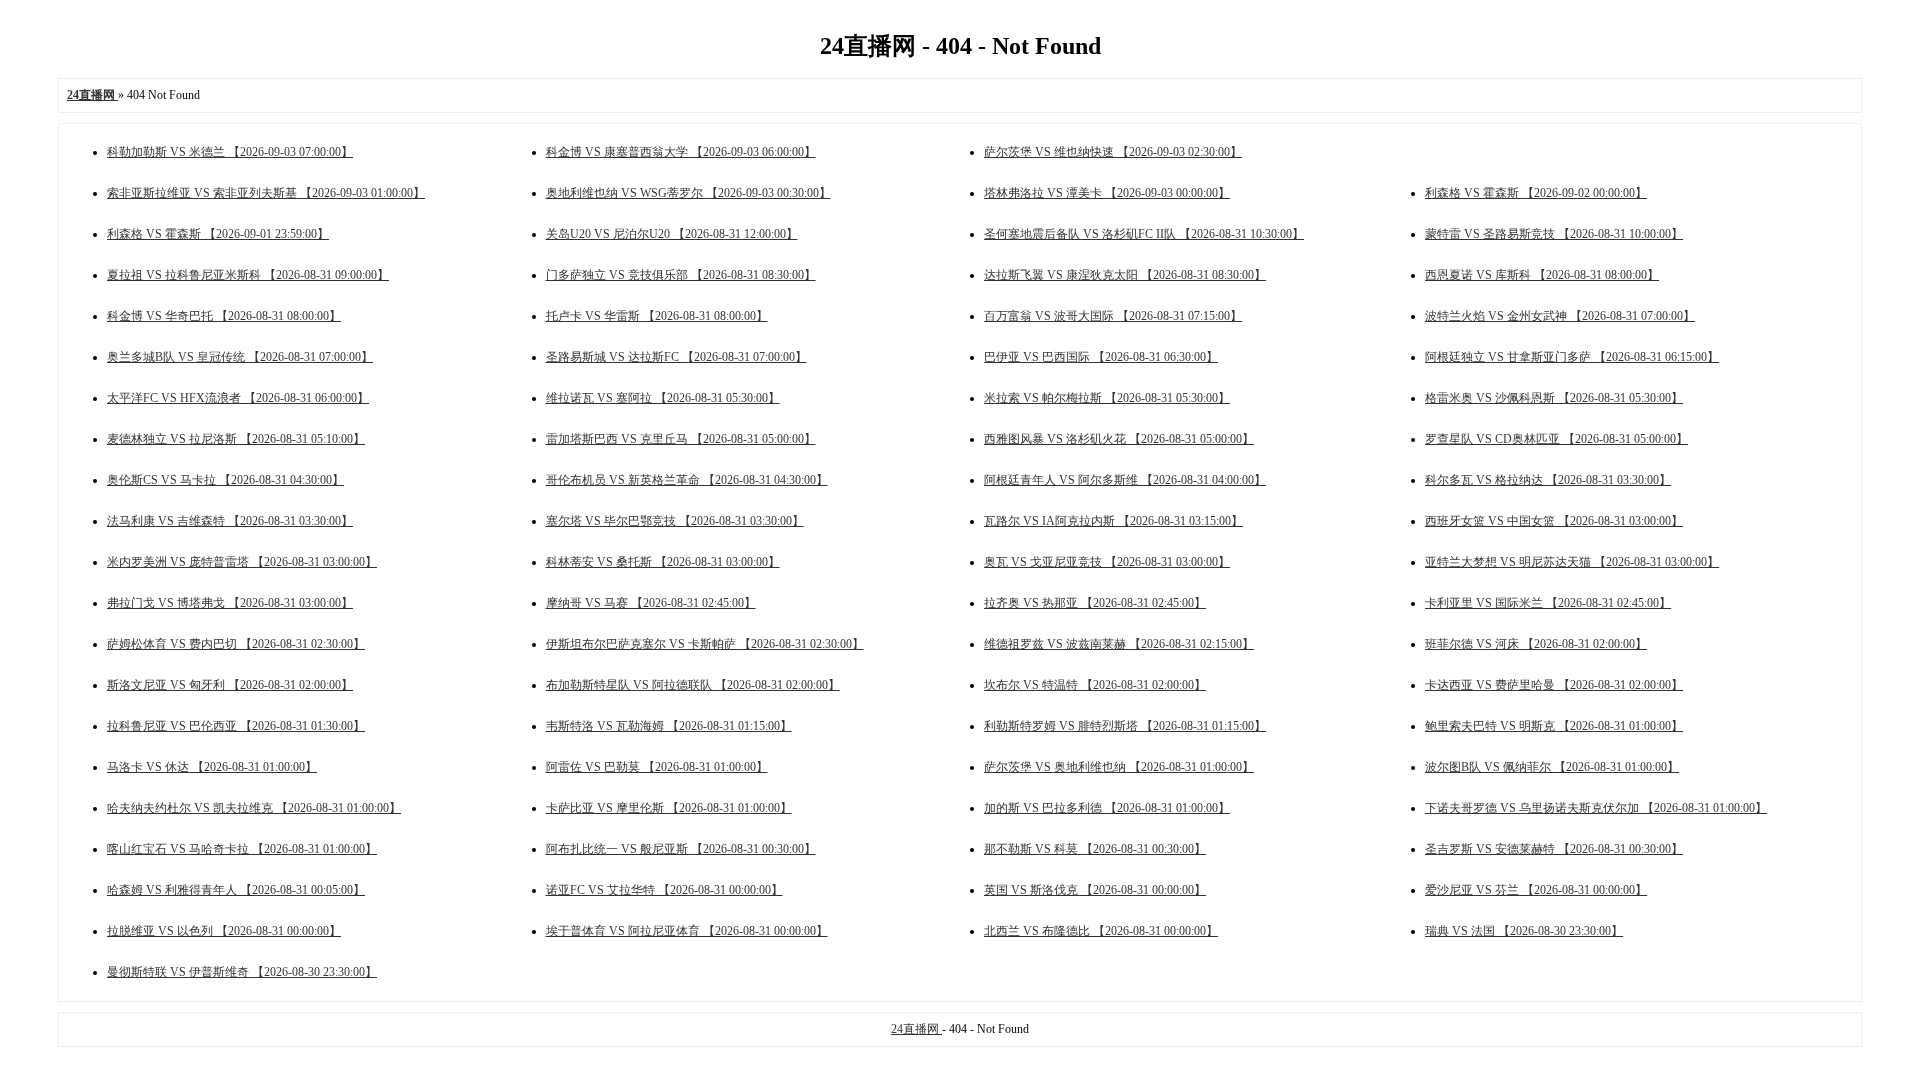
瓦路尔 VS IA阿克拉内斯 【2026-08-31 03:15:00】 (1113, 521)
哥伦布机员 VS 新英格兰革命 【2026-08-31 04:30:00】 (687, 480)
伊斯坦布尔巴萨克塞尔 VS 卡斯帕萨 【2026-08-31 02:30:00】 (705, 644)
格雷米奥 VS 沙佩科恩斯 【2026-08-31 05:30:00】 (1554, 398)
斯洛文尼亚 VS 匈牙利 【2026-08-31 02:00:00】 (230, 685)
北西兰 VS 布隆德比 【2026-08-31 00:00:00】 (1101, 931)
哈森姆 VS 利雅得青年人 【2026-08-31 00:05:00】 (236, 890)
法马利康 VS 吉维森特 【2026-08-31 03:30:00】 (230, 521)
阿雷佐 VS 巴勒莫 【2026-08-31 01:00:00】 (657, 767)
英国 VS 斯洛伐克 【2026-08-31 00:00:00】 (1095, 890)
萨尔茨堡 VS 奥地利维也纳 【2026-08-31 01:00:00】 (1119, 767)
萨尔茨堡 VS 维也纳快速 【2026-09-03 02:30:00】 (1113, 152)
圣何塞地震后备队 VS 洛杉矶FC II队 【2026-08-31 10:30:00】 (1144, 234)
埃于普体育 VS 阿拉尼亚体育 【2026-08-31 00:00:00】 (687, 931)
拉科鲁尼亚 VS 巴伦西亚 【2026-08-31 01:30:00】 (236, 726)
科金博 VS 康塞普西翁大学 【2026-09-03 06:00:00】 (681, 152)
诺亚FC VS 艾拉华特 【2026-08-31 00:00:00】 (664, 890)
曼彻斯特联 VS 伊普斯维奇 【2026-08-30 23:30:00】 (242, 972)
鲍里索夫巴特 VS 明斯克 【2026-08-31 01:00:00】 (1554, 726)
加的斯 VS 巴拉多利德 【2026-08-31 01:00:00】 (1107, 808)
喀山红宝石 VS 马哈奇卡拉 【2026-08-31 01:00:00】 (242, 849)
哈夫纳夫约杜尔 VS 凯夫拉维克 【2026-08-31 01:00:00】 (254, 808)
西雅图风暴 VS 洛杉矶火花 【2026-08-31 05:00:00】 (1119, 439)
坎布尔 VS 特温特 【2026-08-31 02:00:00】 (1095, 685)
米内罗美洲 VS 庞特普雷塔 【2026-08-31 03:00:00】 (242, 562)
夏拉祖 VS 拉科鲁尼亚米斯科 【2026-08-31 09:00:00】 (248, 275)
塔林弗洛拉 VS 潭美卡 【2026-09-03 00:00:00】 (1107, 193)
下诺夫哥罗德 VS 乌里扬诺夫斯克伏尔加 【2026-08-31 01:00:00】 (1596, 808)
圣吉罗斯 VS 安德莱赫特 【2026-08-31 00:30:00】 (1554, 849)
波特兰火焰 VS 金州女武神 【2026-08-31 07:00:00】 (1560, 316)
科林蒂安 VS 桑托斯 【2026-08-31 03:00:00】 (663, 562)
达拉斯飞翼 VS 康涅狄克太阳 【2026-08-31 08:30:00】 (1125, 275)
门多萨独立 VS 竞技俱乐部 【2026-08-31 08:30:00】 (681, 275)
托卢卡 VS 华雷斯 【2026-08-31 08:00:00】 (657, 316)
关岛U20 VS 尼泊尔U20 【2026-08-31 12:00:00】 (672, 234)
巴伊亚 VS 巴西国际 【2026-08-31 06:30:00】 (1101, 357)
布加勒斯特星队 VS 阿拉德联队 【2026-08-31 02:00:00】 (693, 685)
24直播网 (916, 1029)
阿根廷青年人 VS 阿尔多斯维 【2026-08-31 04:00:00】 (1125, 480)
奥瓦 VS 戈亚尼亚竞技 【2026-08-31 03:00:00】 (1107, 562)
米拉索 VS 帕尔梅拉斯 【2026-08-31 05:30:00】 (1107, 398)
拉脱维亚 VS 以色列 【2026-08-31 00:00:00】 (224, 931)
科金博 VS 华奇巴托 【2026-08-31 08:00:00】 (224, 316)
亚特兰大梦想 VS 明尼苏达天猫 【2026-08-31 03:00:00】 (1572, 562)
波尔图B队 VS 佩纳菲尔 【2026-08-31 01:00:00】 (1552, 767)
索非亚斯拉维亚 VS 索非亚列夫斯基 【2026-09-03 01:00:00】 (266, 193)
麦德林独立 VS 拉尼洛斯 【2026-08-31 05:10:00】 (236, 439)
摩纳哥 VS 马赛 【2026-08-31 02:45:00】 (651, 603)
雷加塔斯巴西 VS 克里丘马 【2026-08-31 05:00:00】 (681, 439)
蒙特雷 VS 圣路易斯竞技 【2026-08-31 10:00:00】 (1554, 234)
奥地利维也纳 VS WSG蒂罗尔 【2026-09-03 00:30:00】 (688, 193)
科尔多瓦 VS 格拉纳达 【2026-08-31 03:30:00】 (1548, 480)
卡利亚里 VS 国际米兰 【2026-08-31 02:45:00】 (1548, 603)
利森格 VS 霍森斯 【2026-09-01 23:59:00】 (218, 234)
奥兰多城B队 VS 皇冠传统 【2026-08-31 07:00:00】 (240, 357)
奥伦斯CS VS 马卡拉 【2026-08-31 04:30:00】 (225, 480)
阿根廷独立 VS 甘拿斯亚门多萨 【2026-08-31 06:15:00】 (1572, 357)
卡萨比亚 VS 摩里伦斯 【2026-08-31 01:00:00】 (669, 808)
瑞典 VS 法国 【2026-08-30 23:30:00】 (1524, 931)
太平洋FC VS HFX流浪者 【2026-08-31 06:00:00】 (238, 398)
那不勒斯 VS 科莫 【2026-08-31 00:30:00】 (1095, 849)
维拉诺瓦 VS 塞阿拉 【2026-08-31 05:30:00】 (663, 398)
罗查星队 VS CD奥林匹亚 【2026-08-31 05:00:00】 (1556, 439)
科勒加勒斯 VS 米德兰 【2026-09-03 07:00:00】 (230, 152)
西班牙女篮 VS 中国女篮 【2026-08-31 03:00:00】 (1554, 521)
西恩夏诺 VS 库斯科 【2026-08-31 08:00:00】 (1542, 275)
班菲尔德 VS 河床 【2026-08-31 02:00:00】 (1536, 644)
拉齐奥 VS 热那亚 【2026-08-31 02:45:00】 (1095, 603)
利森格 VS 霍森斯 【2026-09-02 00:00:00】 (1536, 193)
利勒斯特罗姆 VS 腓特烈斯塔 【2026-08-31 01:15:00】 (1125, 726)
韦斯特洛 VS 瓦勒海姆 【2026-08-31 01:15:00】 (669, 726)
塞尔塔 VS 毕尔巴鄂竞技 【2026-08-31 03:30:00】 (675, 521)
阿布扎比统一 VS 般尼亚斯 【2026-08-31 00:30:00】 (681, 849)
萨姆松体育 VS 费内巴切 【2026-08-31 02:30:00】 (236, 644)
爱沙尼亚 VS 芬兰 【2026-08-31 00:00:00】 (1536, 890)
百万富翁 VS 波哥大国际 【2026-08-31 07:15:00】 (1113, 316)
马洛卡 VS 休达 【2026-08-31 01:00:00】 (212, 767)
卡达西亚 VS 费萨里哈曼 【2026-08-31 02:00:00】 (1554, 685)
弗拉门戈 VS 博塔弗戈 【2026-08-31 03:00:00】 (230, 603)
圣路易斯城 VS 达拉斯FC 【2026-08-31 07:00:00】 (676, 357)
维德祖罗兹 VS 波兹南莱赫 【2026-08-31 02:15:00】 (1119, 644)
